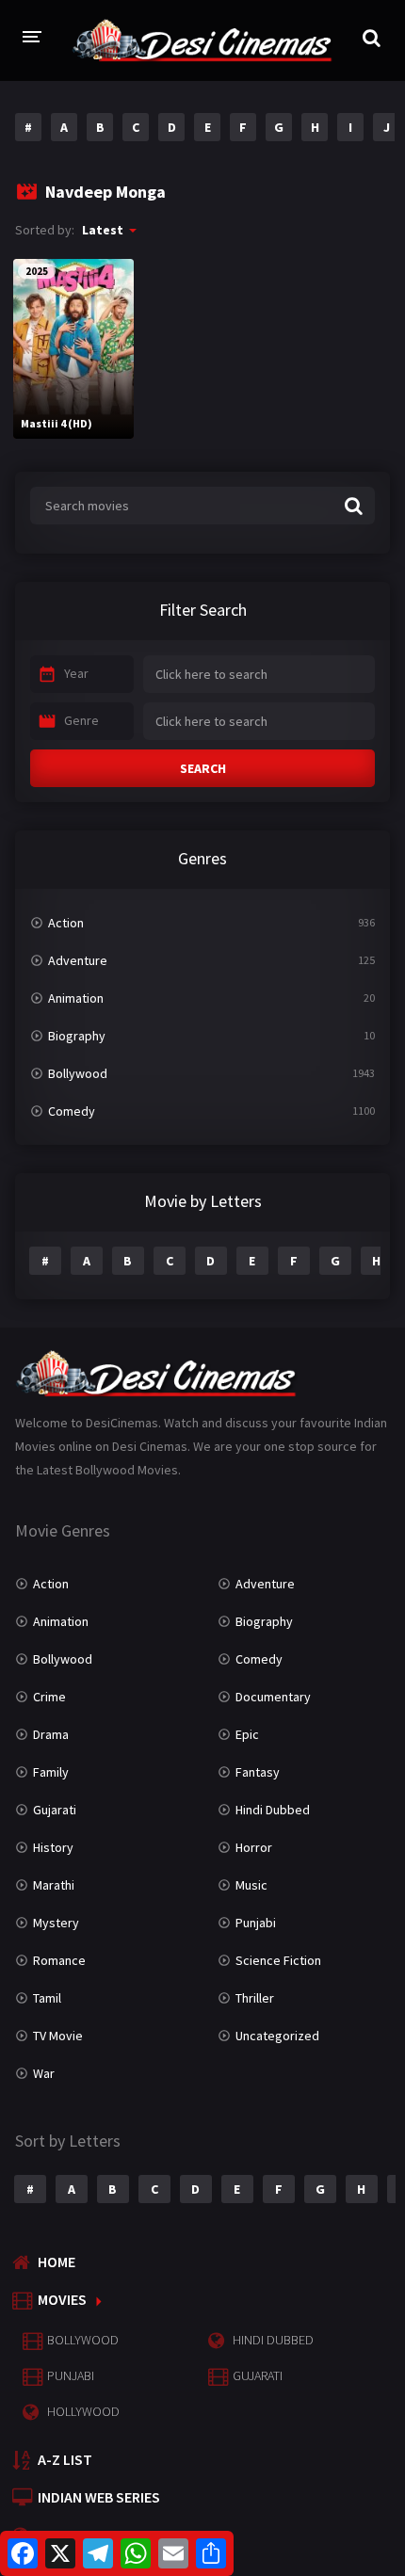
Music (251, 1885)
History (53, 1847)
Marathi (54, 1885)
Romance (59, 1960)
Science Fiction (278, 1960)
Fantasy (258, 1772)
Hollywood (83, 2411)
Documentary (273, 1697)
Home (57, 2262)
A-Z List (65, 2459)
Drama (51, 1734)
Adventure (78, 960)
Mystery (56, 1923)
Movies (62, 2299)
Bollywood (78, 1073)
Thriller (255, 1998)
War (44, 2073)
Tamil (47, 1998)
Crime (49, 1697)
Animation (76, 998)
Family (51, 1772)
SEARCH (203, 768)
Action (66, 923)
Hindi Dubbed (273, 1810)
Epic (247, 1734)
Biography (77, 1036)
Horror (254, 1847)
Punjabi (256, 1923)
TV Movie (58, 2036)
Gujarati (55, 1810)
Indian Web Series (99, 2497)
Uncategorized (277, 2036)
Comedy (72, 1111)
